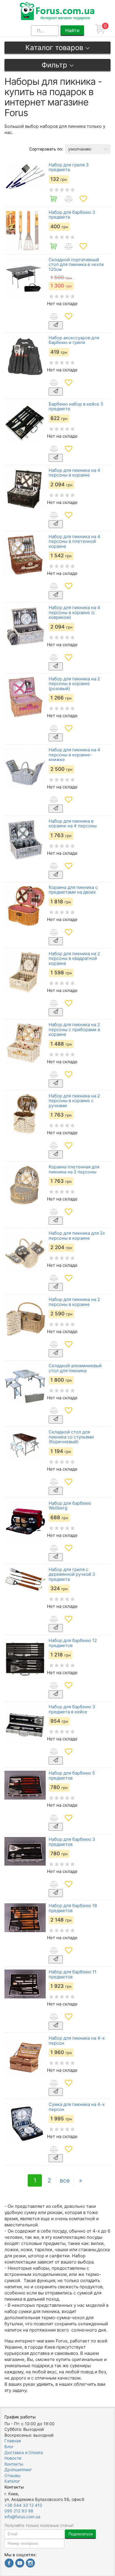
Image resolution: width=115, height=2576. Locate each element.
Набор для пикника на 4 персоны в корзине (74, 473)
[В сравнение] (68, 199)
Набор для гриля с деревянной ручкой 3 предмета (72, 1575)
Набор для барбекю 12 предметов (73, 1643)
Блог (9, 2447)
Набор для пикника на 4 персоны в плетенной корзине (74, 542)
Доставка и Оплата (24, 2452)
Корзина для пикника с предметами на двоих (73, 890)
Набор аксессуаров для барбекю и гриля (74, 340)
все (65, 2180)
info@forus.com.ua (22, 2517)
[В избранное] (83, 199)
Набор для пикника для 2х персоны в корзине (77, 1236)
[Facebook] (9, 2564)
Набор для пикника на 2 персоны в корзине (74, 1302)
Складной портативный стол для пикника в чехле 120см (76, 265)
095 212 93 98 (19, 2511)
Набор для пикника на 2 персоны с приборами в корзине (74, 1030)
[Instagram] (30, 2564)
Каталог (12, 2481)
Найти (72, 30)
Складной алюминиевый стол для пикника (75, 1368)
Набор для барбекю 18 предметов (73, 1908)
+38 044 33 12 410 (23, 2505)
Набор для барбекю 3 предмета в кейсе (72, 1709)
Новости (13, 2458)
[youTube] (20, 2564)
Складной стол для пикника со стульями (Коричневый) (71, 1437)
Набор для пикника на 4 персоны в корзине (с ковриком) (74, 613)
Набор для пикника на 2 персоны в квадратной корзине (74, 959)
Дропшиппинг (18, 2470)
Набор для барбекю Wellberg (70, 1506)
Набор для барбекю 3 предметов (72, 1842)
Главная (13, 2441)
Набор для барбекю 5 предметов (72, 1776)
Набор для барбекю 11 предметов (73, 1974)
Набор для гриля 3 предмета (69, 167)
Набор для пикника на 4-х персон (77, 2041)
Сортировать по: (46, 149)
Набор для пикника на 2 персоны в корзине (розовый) (74, 684)
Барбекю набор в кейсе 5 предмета (76, 407)
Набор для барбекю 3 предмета (72, 215)
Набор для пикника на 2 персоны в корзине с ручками (74, 1101)
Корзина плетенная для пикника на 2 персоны (74, 1169)
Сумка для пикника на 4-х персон (77, 2107)
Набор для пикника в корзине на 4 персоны (73, 824)
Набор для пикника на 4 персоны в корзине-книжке (74, 755)
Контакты (14, 2464)
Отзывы (13, 2475)
